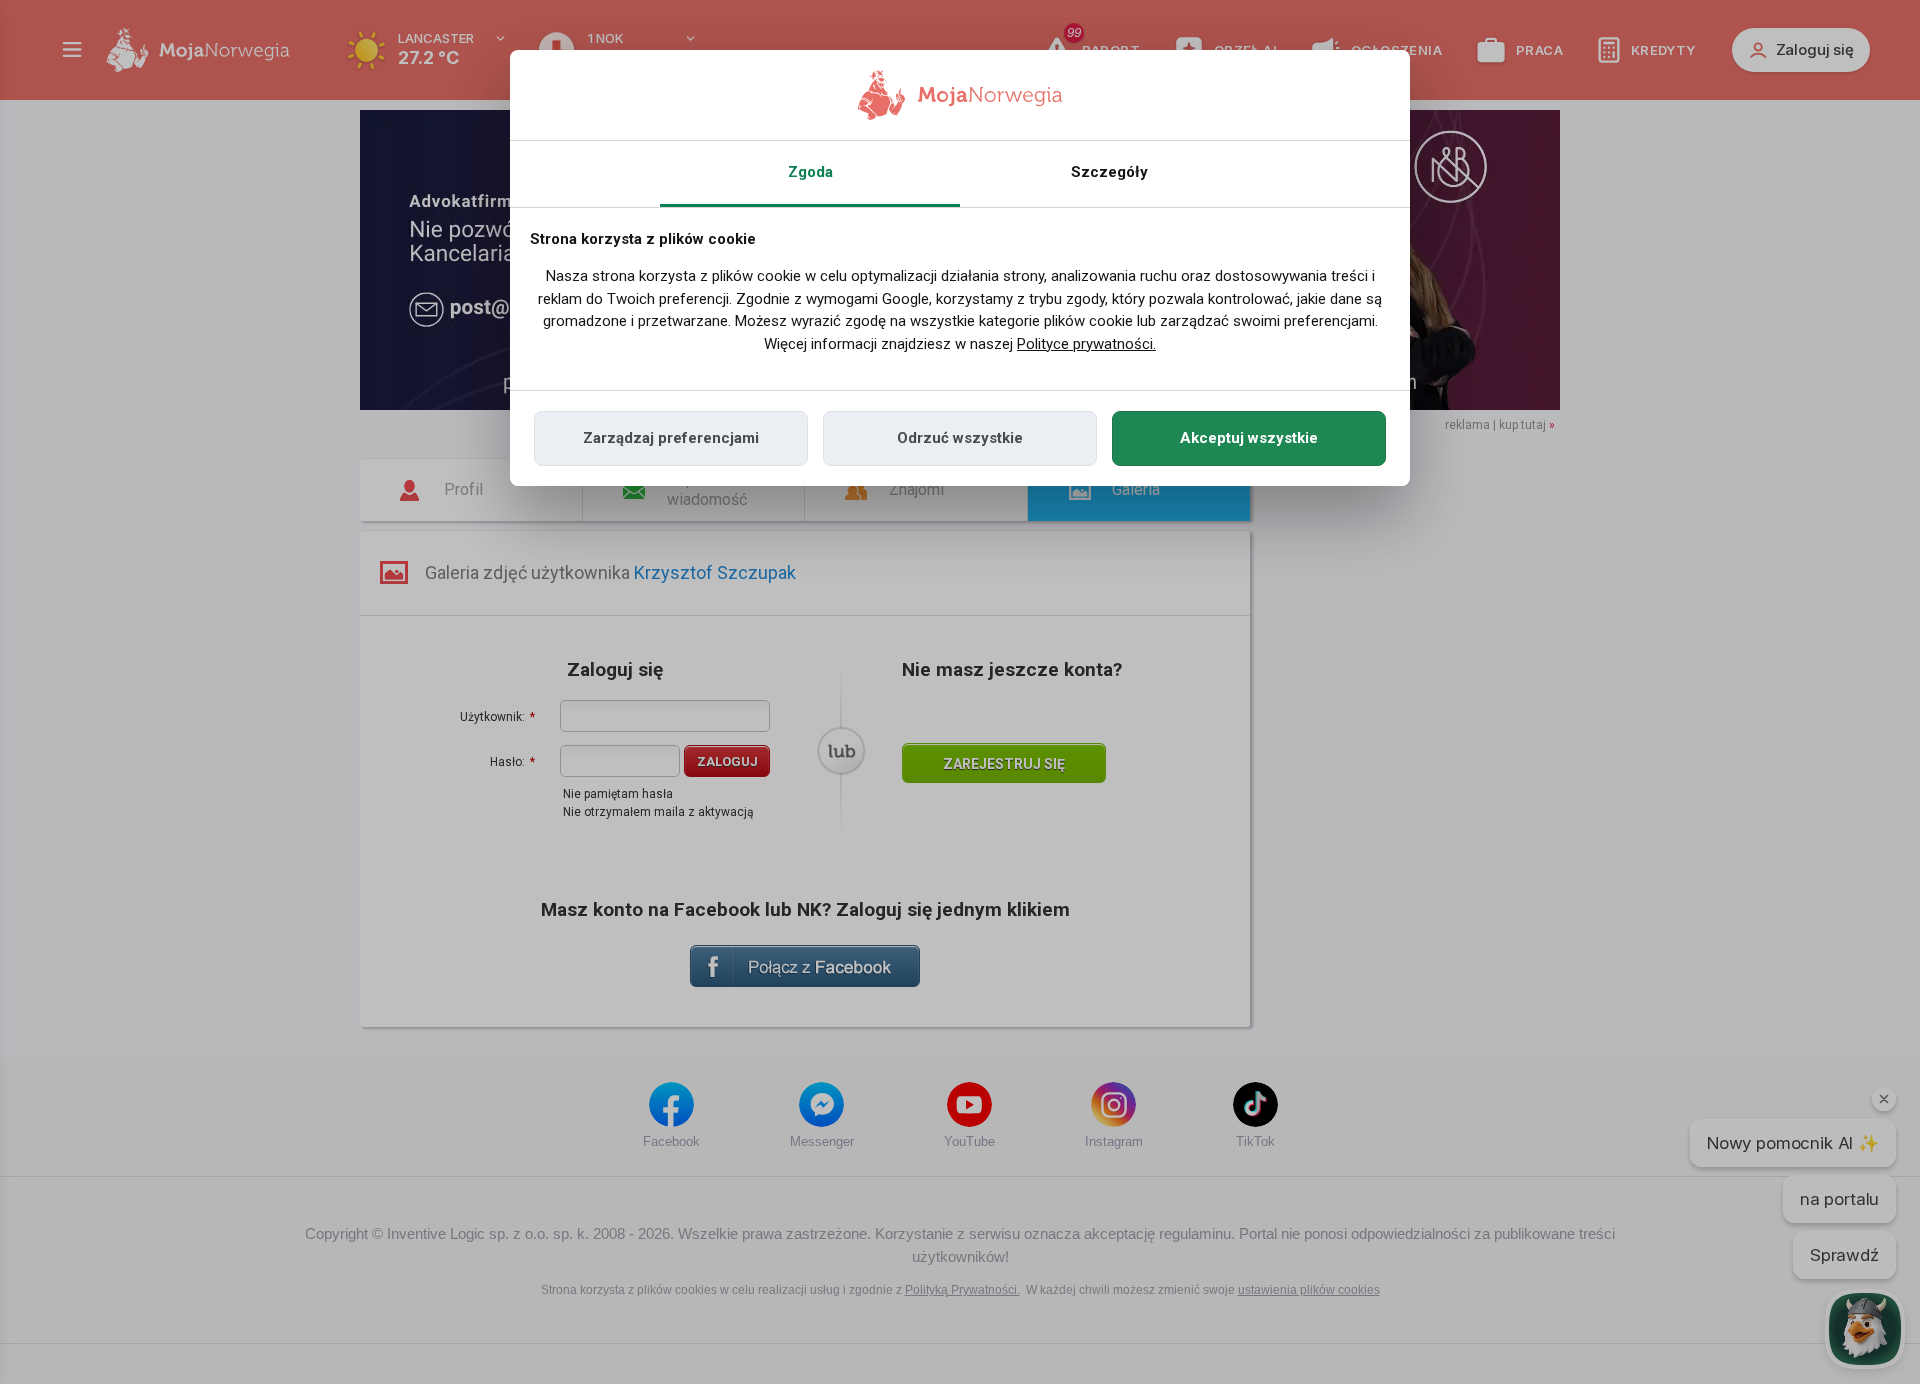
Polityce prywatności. (1086, 344)
